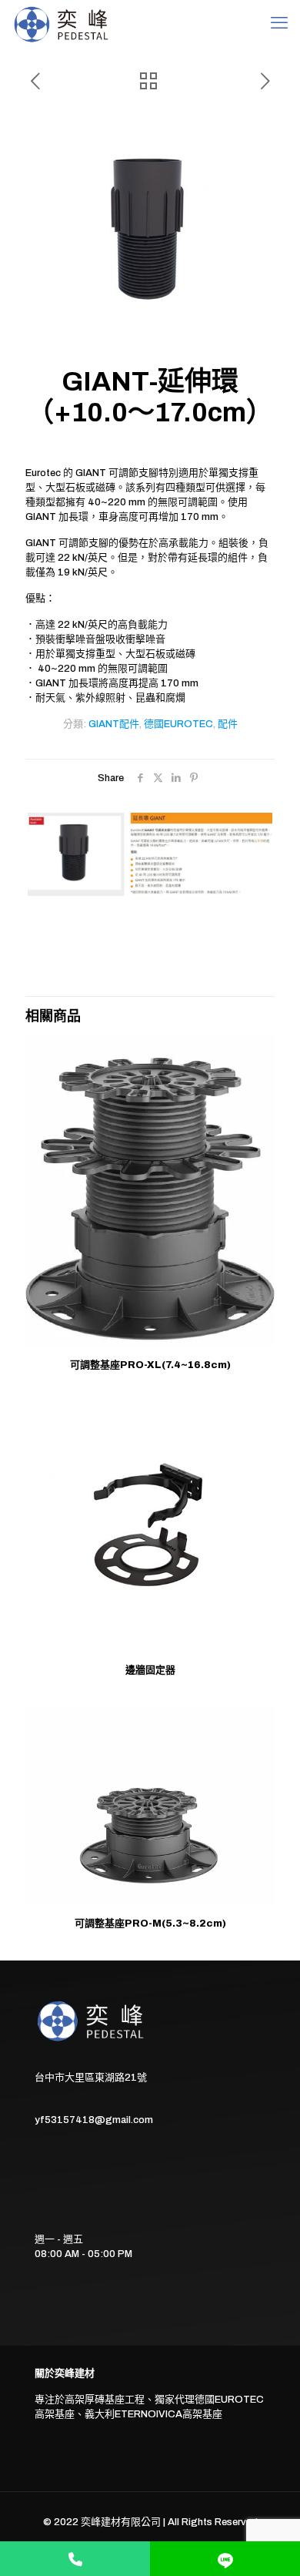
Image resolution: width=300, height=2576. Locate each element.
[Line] (225, 2559)
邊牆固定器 (150, 1670)
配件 (228, 724)
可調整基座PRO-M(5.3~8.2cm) (150, 1924)
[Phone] (75, 2559)
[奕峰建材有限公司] (63, 23)
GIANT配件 (114, 724)
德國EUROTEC (178, 724)
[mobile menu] (279, 23)
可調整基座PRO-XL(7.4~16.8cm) (150, 1365)
